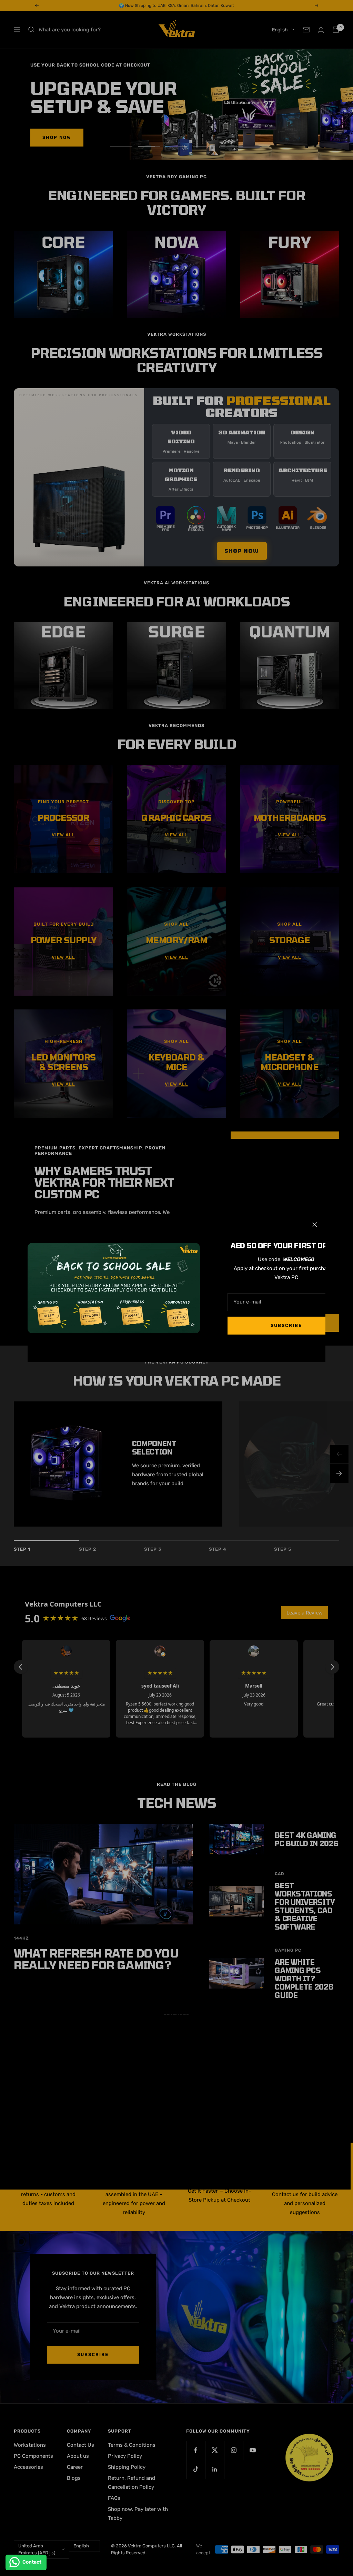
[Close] (315, 1225)
